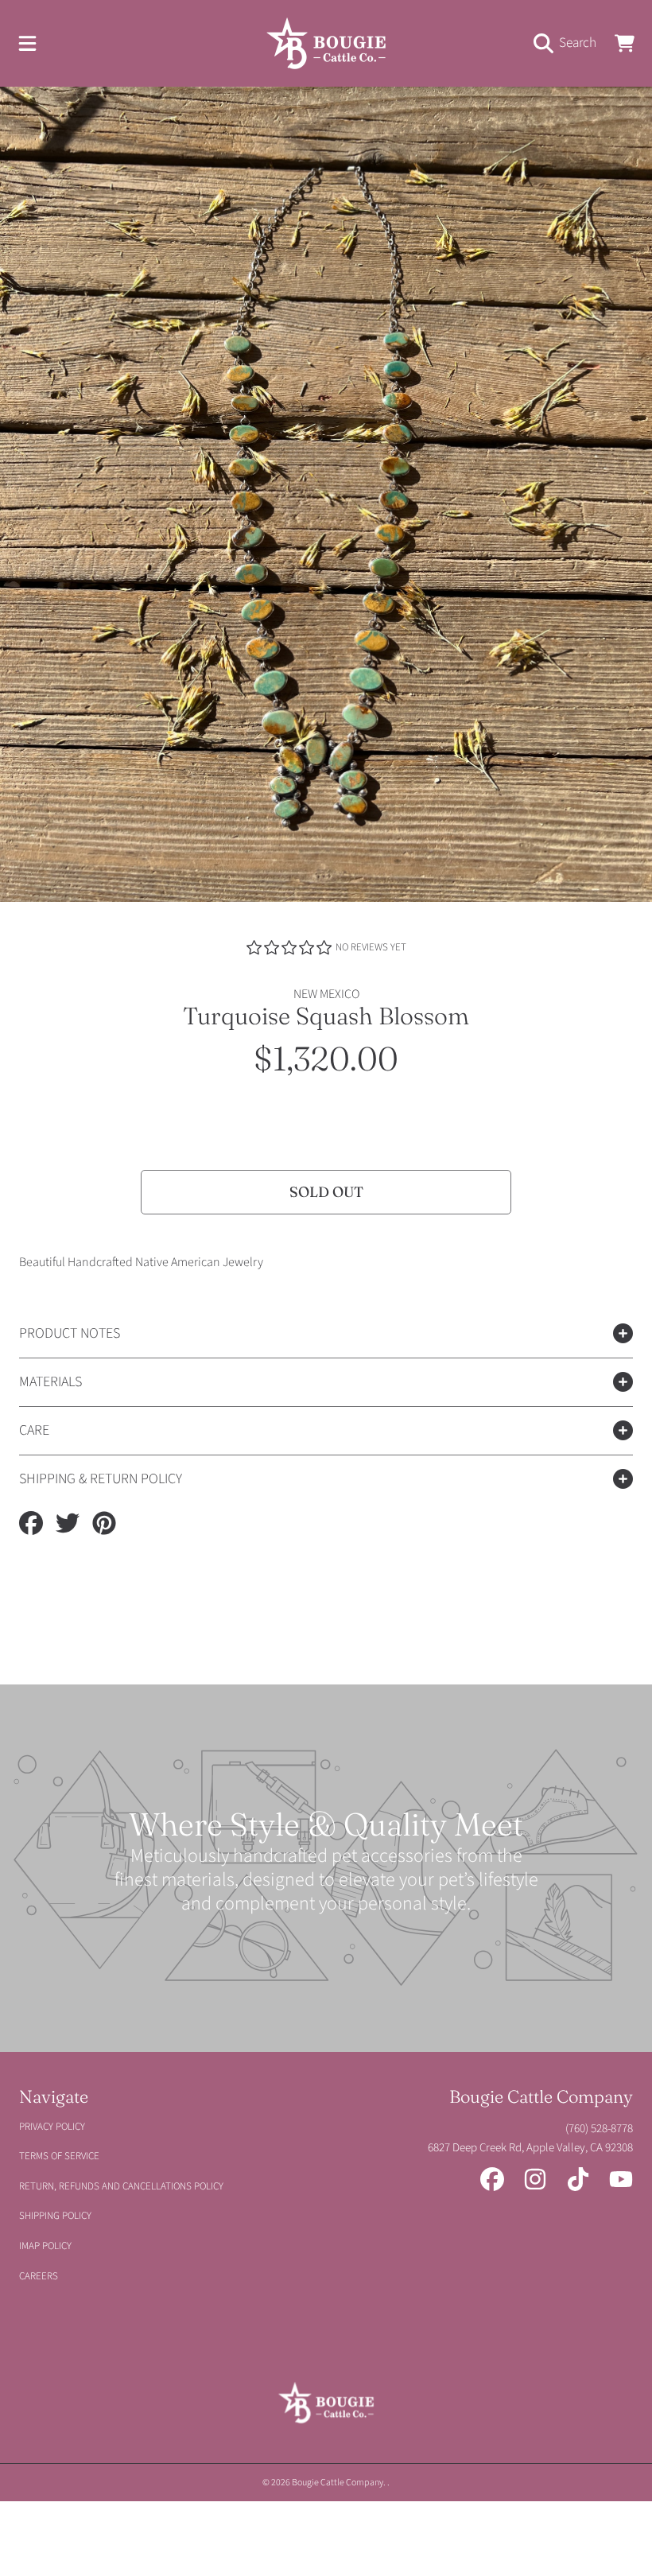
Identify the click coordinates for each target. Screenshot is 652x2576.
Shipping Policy (55, 2216)
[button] (28, 43)
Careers (39, 2276)
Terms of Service (59, 2156)
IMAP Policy (45, 2246)
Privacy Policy (52, 2127)
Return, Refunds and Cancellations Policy (121, 2186)
